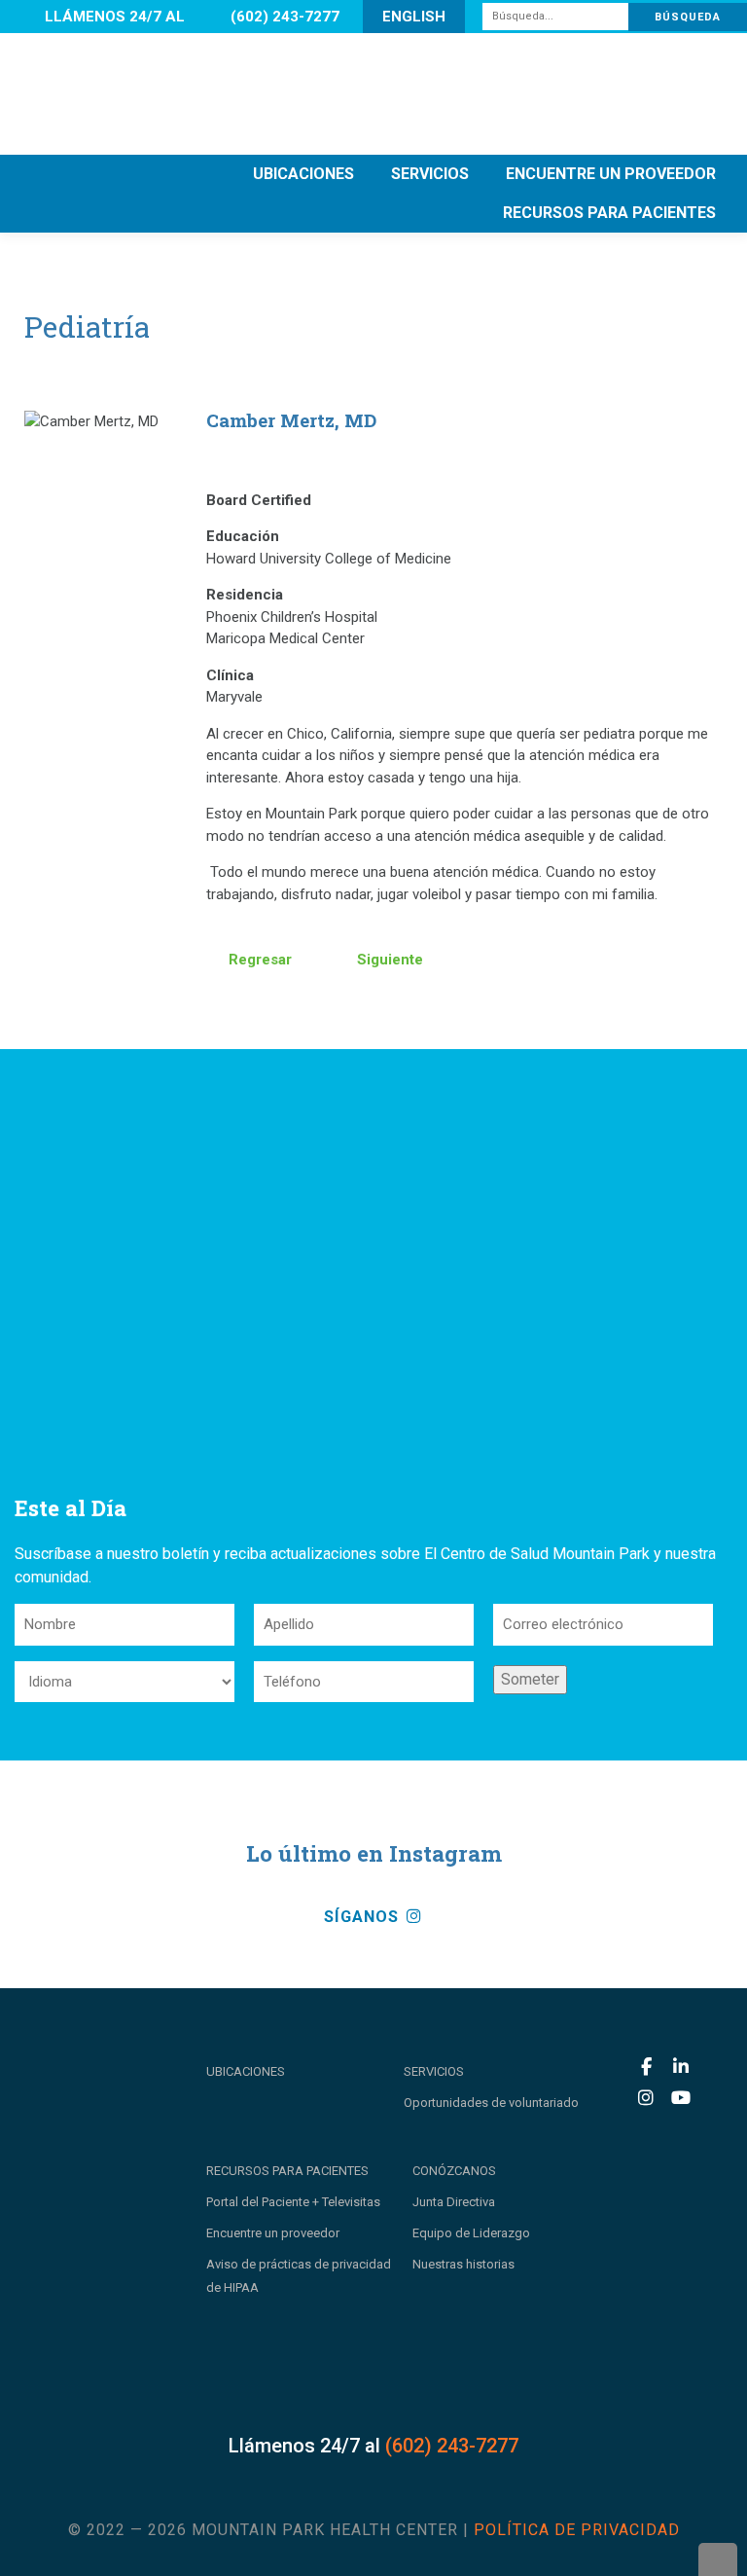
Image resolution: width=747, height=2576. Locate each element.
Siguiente (388, 960)
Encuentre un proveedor (273, 2233)
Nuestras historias (463, 2264)
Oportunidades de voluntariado (491, 2103)
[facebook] (646, 2067)
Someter (530, 1679)
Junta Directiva (454, 2202)
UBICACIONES (303, 174)
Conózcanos (454, 2171)
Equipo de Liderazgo (471, 2233)
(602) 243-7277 (285, 17)
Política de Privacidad (577, 2530)
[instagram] (646, 2098)
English (414, 17)
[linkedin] (681, 2067)
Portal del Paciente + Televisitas (293, 2202)
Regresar (258, 960)
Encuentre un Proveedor (611, 174)
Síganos (364, 1917)
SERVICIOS (430, 174)
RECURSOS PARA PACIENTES (609, 213)
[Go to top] (718, 2559)
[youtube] (681, 2098)
